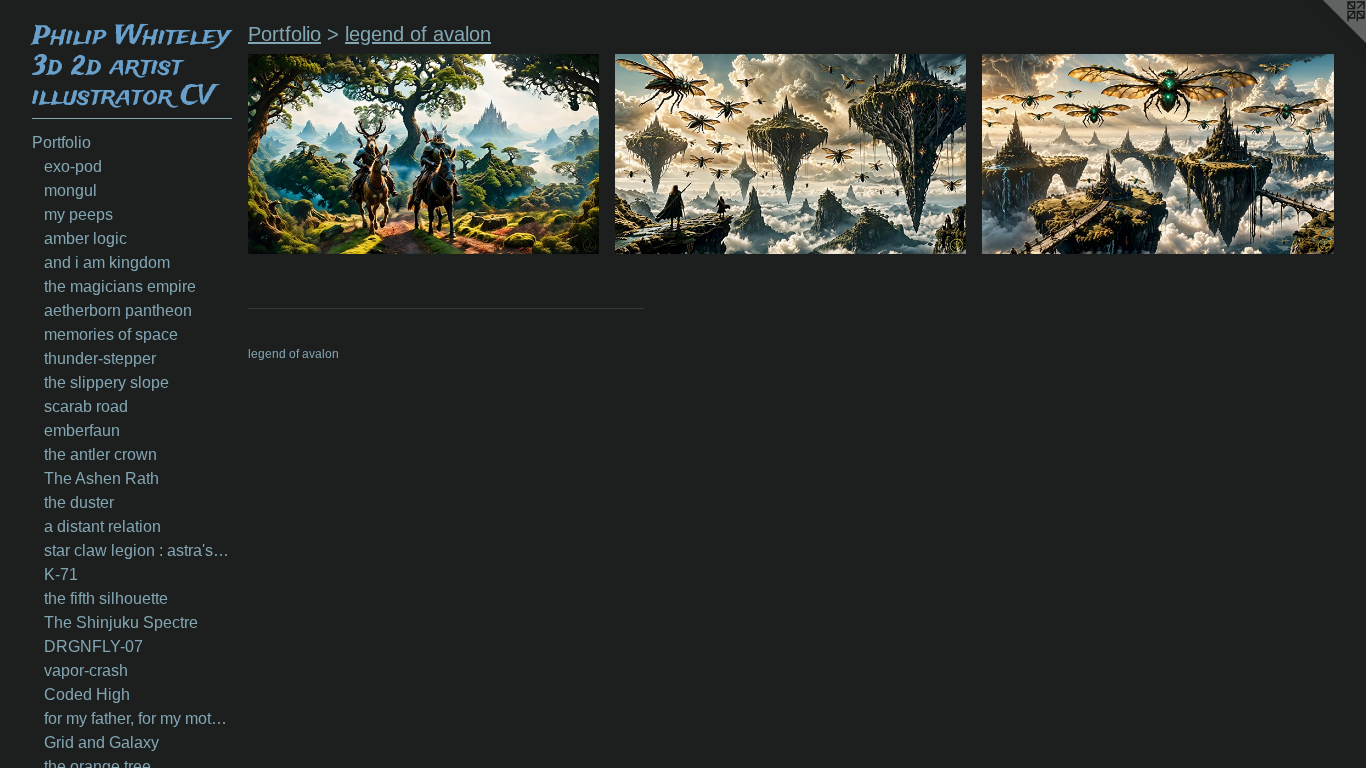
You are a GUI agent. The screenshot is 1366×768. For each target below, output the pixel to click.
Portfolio (61, 142)
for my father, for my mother (138, 718)
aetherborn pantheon (118, 310)
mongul (70, 190)
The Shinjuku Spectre (121, 622)
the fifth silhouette (106, 598)
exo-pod (73, 166)
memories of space (111, 334)
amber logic (85, 238)
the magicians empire (120, 286)
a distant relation (102, 526)
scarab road (86, 406)
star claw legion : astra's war (138, 550)
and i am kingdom (107, 262)
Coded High (87, 694)
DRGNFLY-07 (93, 646)
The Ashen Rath (101, 478)
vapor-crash (86, 670)
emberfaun (82, 430)
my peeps (78, 214)
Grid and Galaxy (101, 742)
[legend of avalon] (423, 154)
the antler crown (100, 454)
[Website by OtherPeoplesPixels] (1326, 40)
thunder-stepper (100, 358)
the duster (79, 502)
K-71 (61, 574)
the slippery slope (106, 382)
